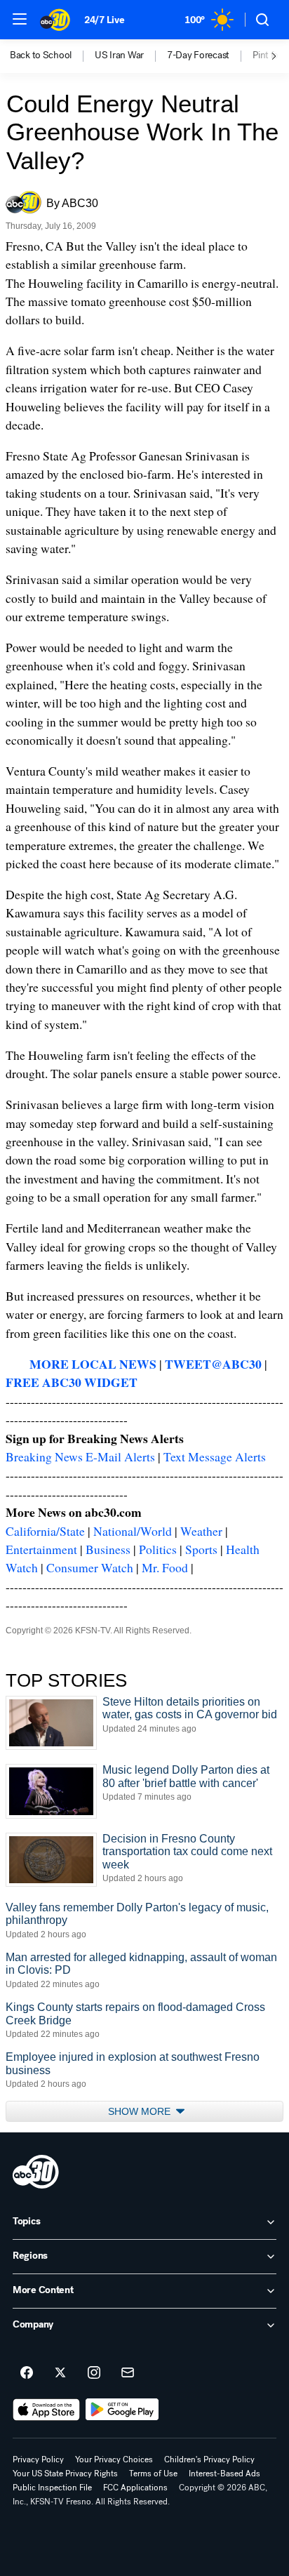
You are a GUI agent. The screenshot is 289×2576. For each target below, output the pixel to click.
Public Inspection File (52, 2488)
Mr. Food (165, 1567)
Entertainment (41, 1549)
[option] (52, 56)
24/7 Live (104, 20)
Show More (141, 2111)
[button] (20, 19)
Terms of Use (153, 2474)
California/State (45, 1531)
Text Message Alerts (215, 1456)
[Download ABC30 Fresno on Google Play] (122, 2410)
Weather (201, 1531)
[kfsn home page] (36, 2172)
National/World (133, 1531)
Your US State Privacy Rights (65, 2474)
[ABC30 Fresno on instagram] (94, 2373)
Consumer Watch (90, 1567)
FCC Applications (135, 2488)
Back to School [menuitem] (41, 55)
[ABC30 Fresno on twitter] (60, 2373)
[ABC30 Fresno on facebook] (27, 2373)
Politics (158, 1549)
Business (108, 1549)
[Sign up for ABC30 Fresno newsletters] (128, 2373)
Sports (201, 1549)
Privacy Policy (38, 2459)
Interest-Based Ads (224, 2474)
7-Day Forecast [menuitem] (198, 55)
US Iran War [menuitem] (119, 55)
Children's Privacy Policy (209, 2459)
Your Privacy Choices (114, 2459)
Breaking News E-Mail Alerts (80, 1456)
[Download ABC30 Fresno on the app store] (46, 2410)
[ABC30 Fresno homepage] (55, 20)
